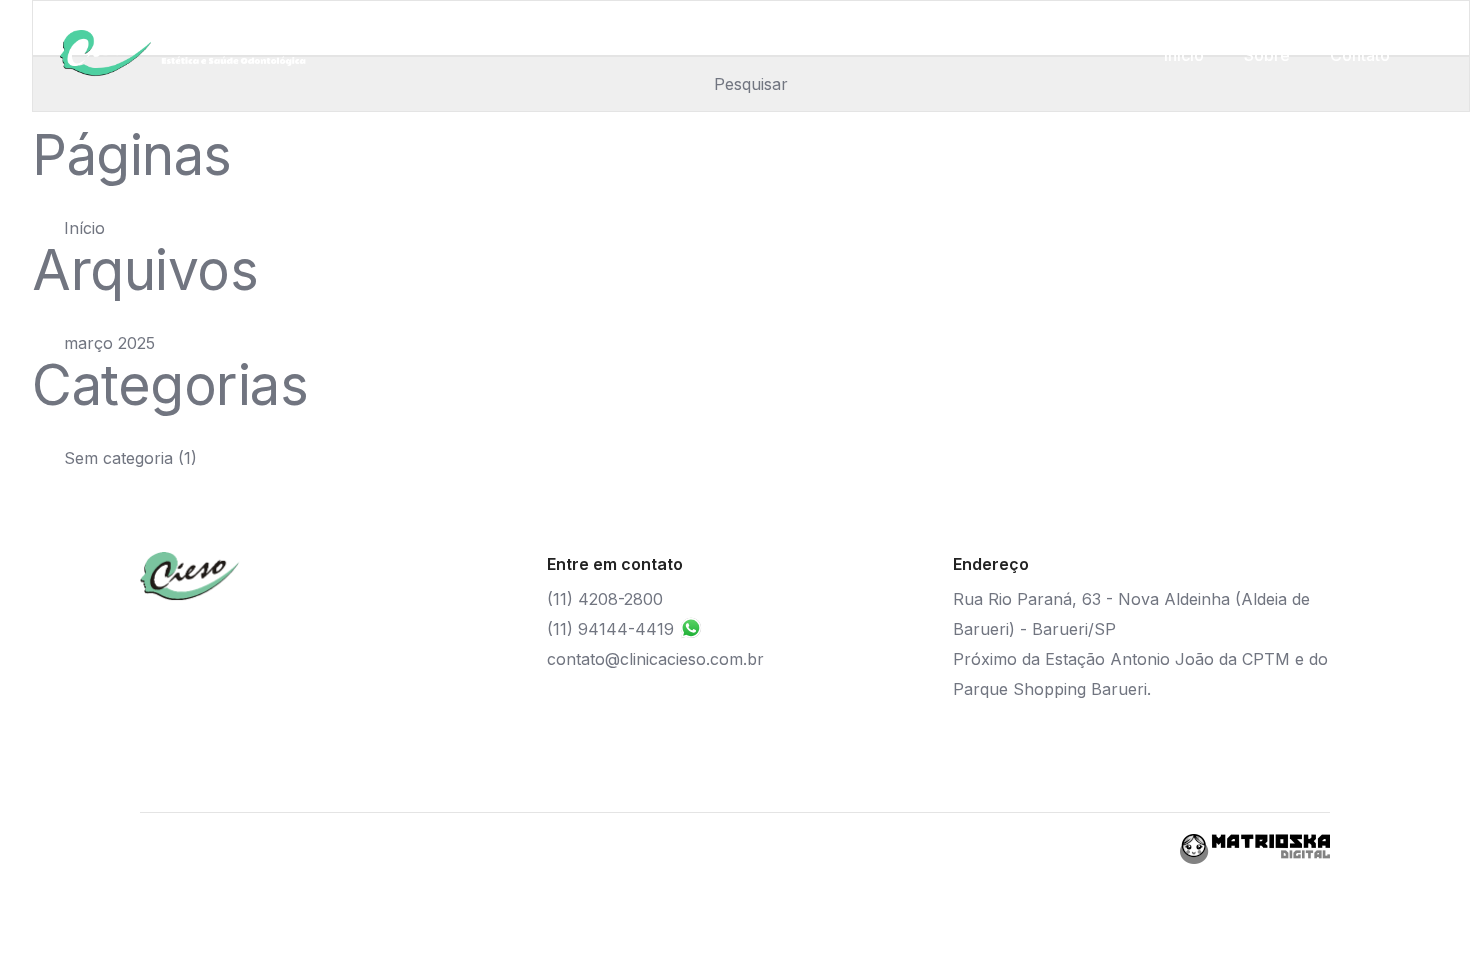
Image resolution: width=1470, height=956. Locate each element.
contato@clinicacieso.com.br (655, 659)
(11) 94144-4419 (613, 629)
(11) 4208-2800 (605, 599)
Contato (1360, 55)
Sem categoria (118, 458)
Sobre (1267, 55)
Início (1184, 55)
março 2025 (109, 343)
